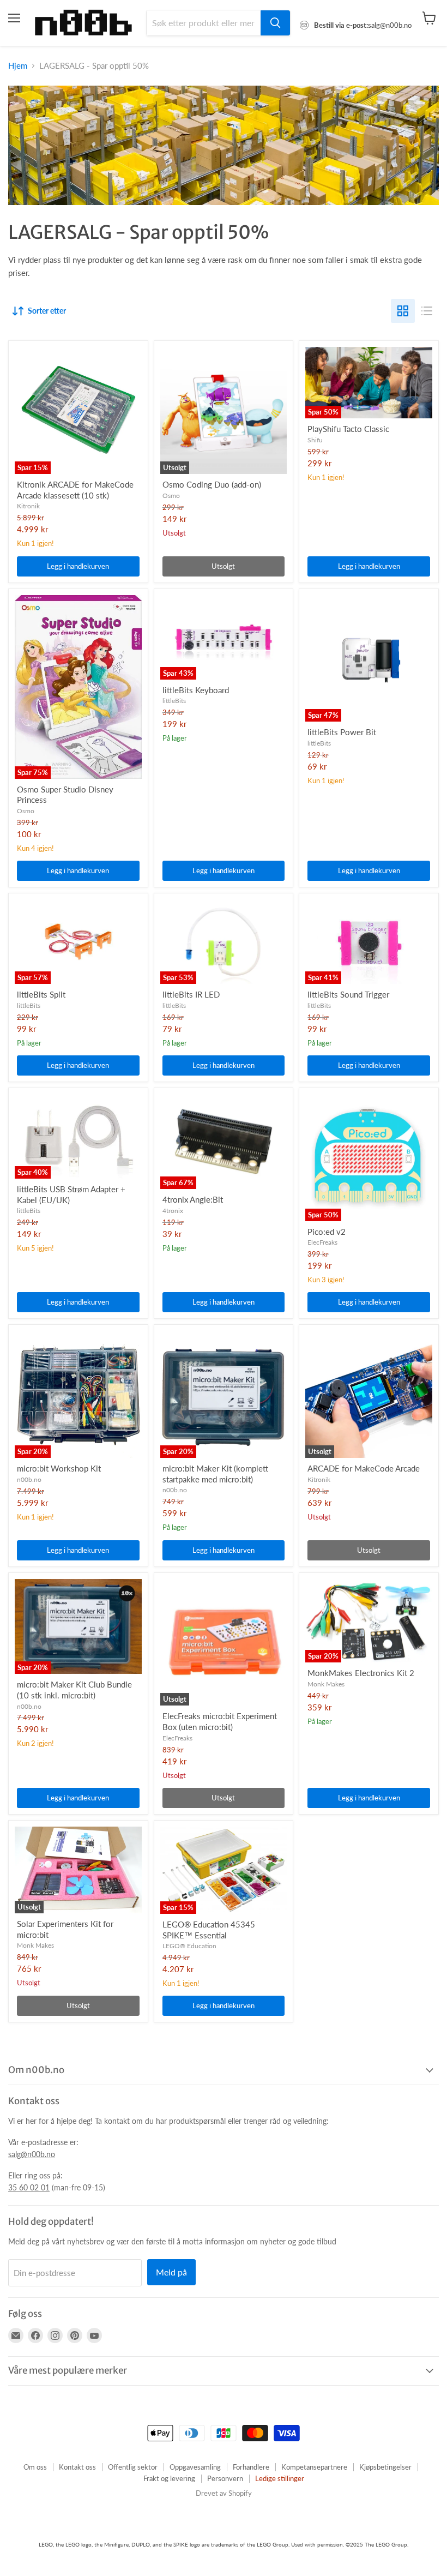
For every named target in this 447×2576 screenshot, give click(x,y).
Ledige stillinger (280, 2478)
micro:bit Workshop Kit (59, 1468)
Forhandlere (251, 2467)
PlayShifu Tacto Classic (348, 429)
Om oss (35, 2467)
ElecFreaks (322, 1242)
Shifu (315, 440)
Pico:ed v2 (327, 1232)
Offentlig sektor (133, 2467)
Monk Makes (326, 1684)
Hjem (18, 66)
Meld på (171, 2272)
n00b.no (29, 1479)
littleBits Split (41, 994)
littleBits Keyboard (196, 690)
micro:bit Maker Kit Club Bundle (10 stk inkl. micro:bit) (74, 1690)
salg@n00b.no (32, 2154)
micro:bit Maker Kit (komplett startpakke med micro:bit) (215, 1474)
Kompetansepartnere (314, 2467)
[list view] (427, 311)
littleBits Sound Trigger (348, 994)
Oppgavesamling (195, 2467)
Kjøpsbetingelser (385, 2467)
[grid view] (403, 311)
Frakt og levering (169, 2478)
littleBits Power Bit (342, 732)
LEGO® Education (189, 1946)
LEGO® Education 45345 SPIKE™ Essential (209, 1930)
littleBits (174, 701)
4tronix (173, 1211)
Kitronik (28, 506)
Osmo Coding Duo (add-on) (212, 484)
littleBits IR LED (191, 994)
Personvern (225, 2478)
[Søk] (275, 23)
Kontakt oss (77, 2467)
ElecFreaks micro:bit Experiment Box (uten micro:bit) (220, 1721)
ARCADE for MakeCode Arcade (364, 1468)
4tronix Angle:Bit (193, 1199)
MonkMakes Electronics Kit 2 (361, 1673)
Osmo (171, 496)
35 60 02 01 (29, 2187)
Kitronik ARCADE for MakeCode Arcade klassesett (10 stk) (75, 490)
